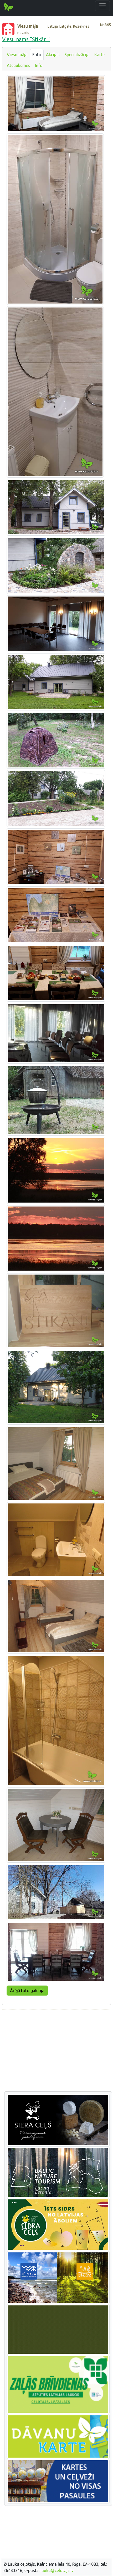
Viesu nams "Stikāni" (26, 39)
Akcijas (53, 55)
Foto (37, 55)
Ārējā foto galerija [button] (27, 1991)
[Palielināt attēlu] (56, 103)
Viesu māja (17, 55)
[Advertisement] (56, 2051)
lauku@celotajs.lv (57, 2570)
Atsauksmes (19, 65)
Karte (99, 55)
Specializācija (77, 55)
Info (39, 65)
